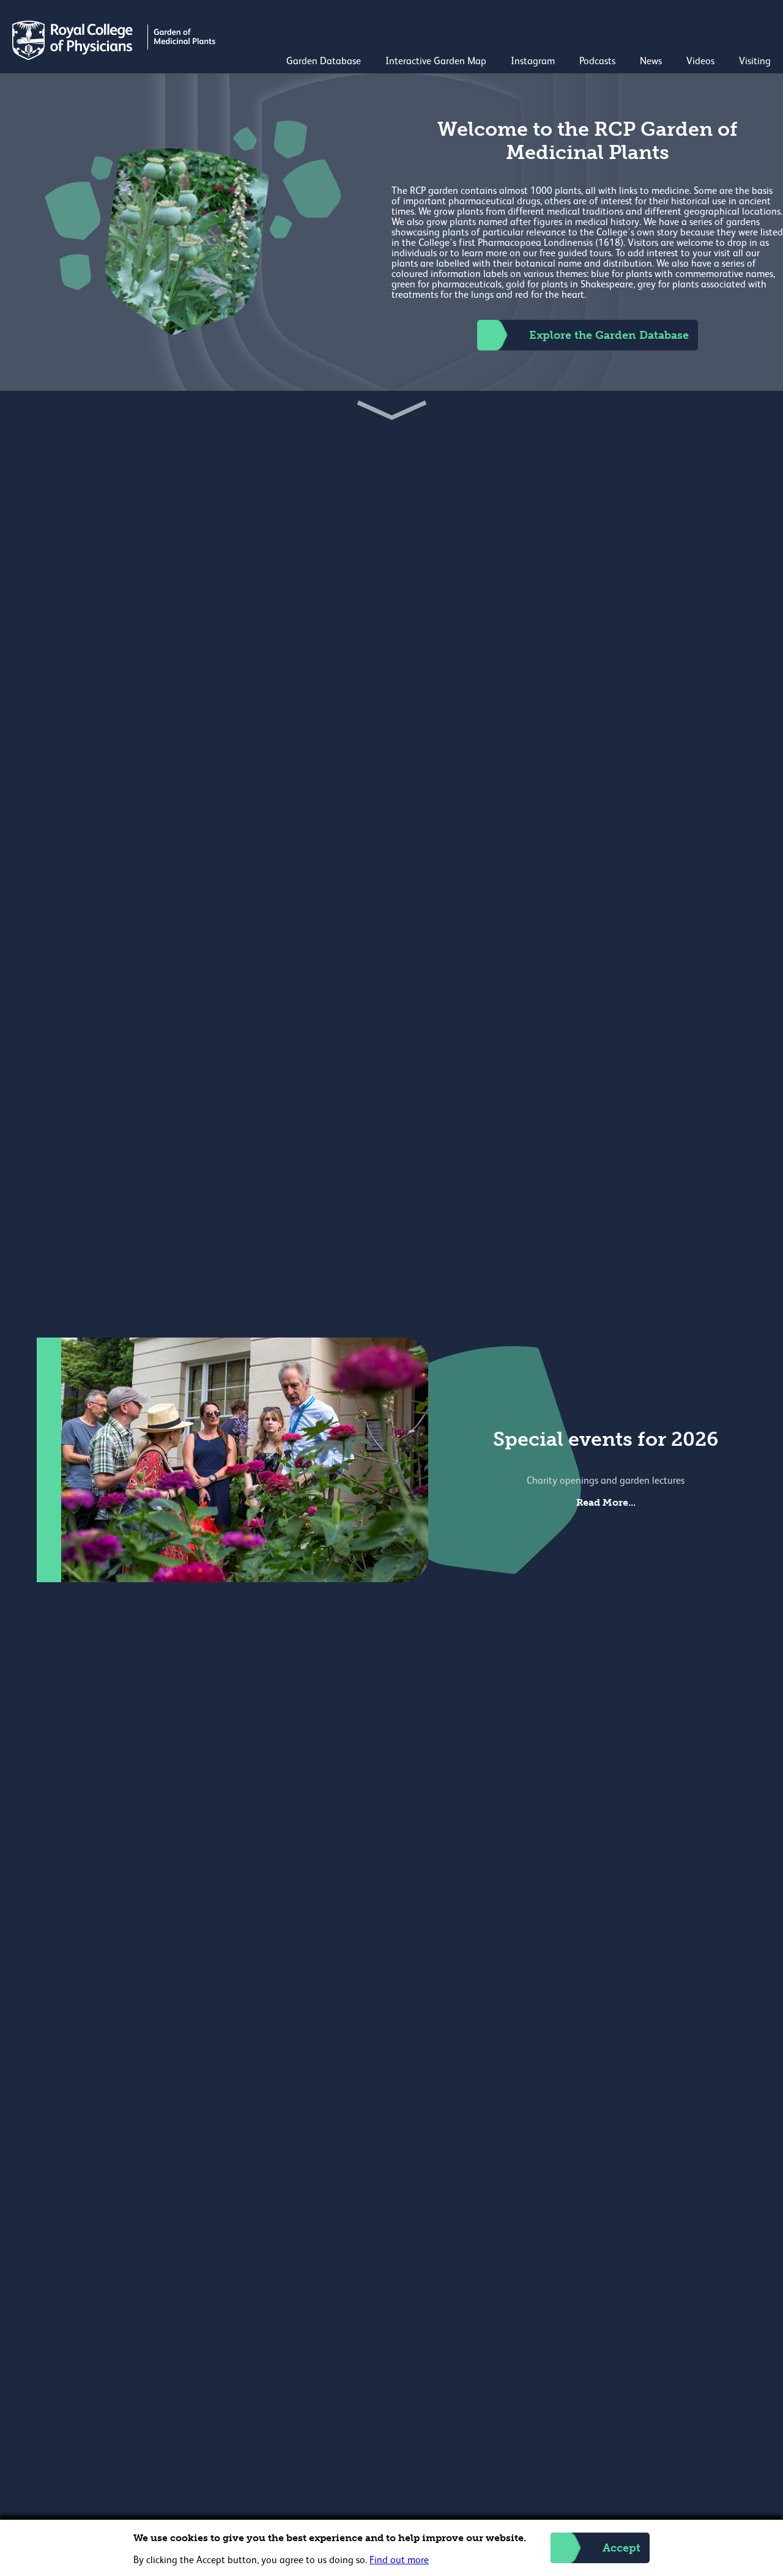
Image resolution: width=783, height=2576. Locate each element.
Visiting (755, 62)
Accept (622, 2548)
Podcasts (597, 62)
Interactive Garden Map (436, 62)
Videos (700, 62)
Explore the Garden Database (609, 335)
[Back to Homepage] (115, 57)
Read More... (606, 1502)
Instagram (533, 62)
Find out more (399, 2561)
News (651, 62)
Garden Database (324, 62)
